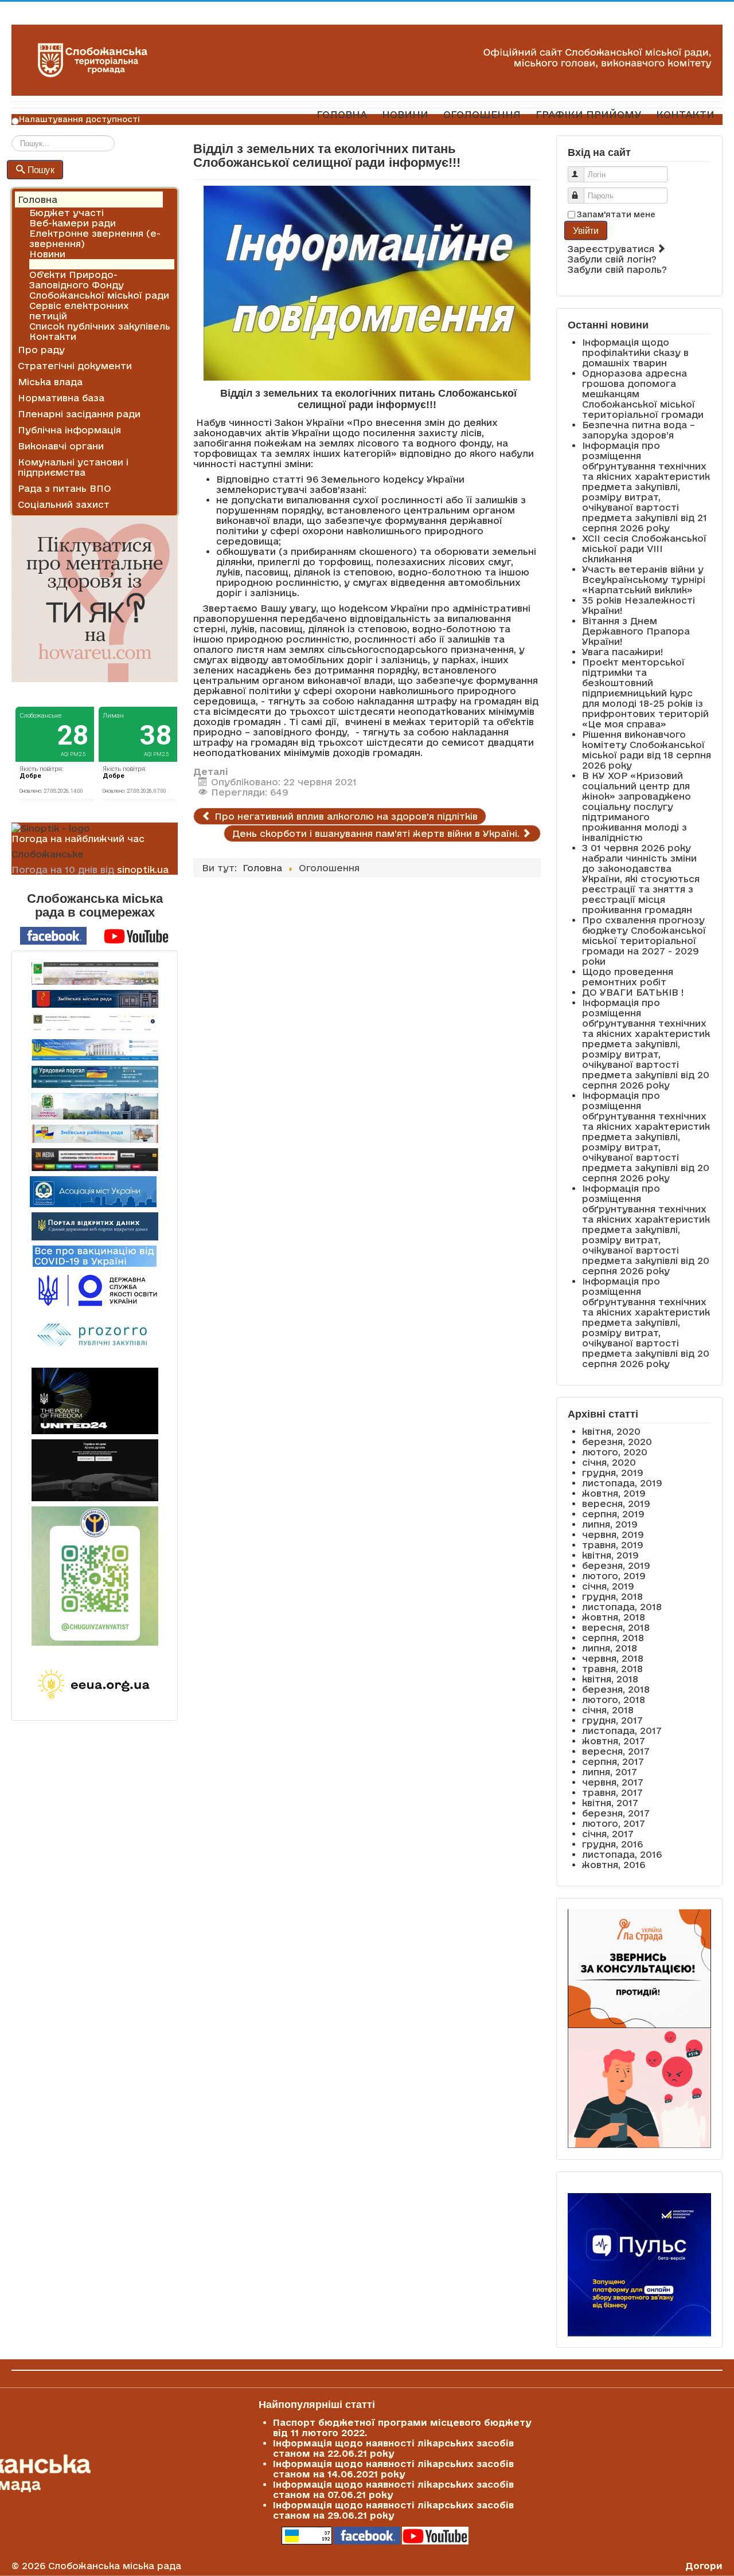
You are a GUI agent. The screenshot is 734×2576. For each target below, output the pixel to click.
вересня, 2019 (616, 1504)
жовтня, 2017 (614, 1741)
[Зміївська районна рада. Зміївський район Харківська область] (95, 1134)
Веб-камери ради (73, 223)
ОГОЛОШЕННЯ (482, 114)
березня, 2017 (616, 1813)
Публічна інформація (69, 430)
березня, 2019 (616, 1565)
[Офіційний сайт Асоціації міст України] (93, 1191)
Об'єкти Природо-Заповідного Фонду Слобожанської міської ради (99, 285)
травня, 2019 (613, 1545)
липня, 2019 (610, 1524)
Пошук (41, 169)
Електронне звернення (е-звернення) (95, 238)
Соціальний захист (64, 504)
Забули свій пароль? (617, 269)
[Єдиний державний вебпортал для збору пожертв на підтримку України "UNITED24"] (95, 1401)
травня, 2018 (612, 1669)
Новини (47, 254)
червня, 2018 (613, 1658)
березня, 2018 (616, 1689)
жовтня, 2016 (614, 1865)
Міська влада (50, 382)
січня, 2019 (608, 1586)
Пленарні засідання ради (79, 414)
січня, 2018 (608, 1710)
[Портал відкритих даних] (95, 1226)
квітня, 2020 (611, 1431)
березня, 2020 (617, 1442)
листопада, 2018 (622, 1607)
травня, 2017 (612, 1792)
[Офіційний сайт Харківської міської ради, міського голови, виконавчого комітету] (95, 973)
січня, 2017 (608, 1834)
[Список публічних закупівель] (95, 1337)
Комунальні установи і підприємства (73, 467)
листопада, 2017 (622, 1731)
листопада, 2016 (622, 1854)
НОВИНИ (405, 114)
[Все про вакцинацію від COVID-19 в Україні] (95, 1255)
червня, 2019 (613, 1534)
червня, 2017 (613, 1782)
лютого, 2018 (614, 1700)
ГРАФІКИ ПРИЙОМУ (588, 114)
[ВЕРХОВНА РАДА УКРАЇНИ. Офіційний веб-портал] (95, 1050)
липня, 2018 (610, 1648)
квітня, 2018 (610, 1679)
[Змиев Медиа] (95, 1160)
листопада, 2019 (622, 1483)
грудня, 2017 (612, 1720)
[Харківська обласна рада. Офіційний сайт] (95, 1106)
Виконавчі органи (61, 446)
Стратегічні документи (75, 366)
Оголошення (60, 264)
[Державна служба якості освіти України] (95, 1289)
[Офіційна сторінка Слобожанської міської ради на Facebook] (53, 935)
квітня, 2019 (610, 1555)
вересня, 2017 (616, 1751)
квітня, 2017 (610, 1803)
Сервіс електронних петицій (79, 311)
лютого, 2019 (614, 1576)
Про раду (41, 350)
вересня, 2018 (616, 1627)
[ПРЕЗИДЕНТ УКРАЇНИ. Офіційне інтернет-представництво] (95, 1023)
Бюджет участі (67, 213)
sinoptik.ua (143, 870)
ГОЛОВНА (342, 114)
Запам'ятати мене (616, 214)
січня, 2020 (609, 1462)
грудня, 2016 (612, 1844)
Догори (704, 2566)
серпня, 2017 (613, 1761)
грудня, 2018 (612, 1596)
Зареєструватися (612, 249)
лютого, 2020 (615, 1452)
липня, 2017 (610, 1772)
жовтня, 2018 (614, 1617)
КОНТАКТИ (685, 114)
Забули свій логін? (612, 259)
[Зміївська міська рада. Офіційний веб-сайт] (95, 999)
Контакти (53, 336)
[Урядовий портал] (95, 1077)
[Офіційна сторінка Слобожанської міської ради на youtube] (136, 935)
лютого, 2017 (614, 1823)
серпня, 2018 (613, 1638)
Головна (38, 199)
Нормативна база (61, 398)
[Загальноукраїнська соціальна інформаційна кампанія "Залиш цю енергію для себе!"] (95, 1685)
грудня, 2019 (613, 1473)
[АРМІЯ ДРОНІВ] (95, 1470)
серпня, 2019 (613, 1514)
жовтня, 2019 (614, 1493)
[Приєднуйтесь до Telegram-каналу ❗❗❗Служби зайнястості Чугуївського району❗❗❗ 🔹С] (95, 1576)
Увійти (585, 230)
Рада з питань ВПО (65, 488)
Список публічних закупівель (100, 326)
